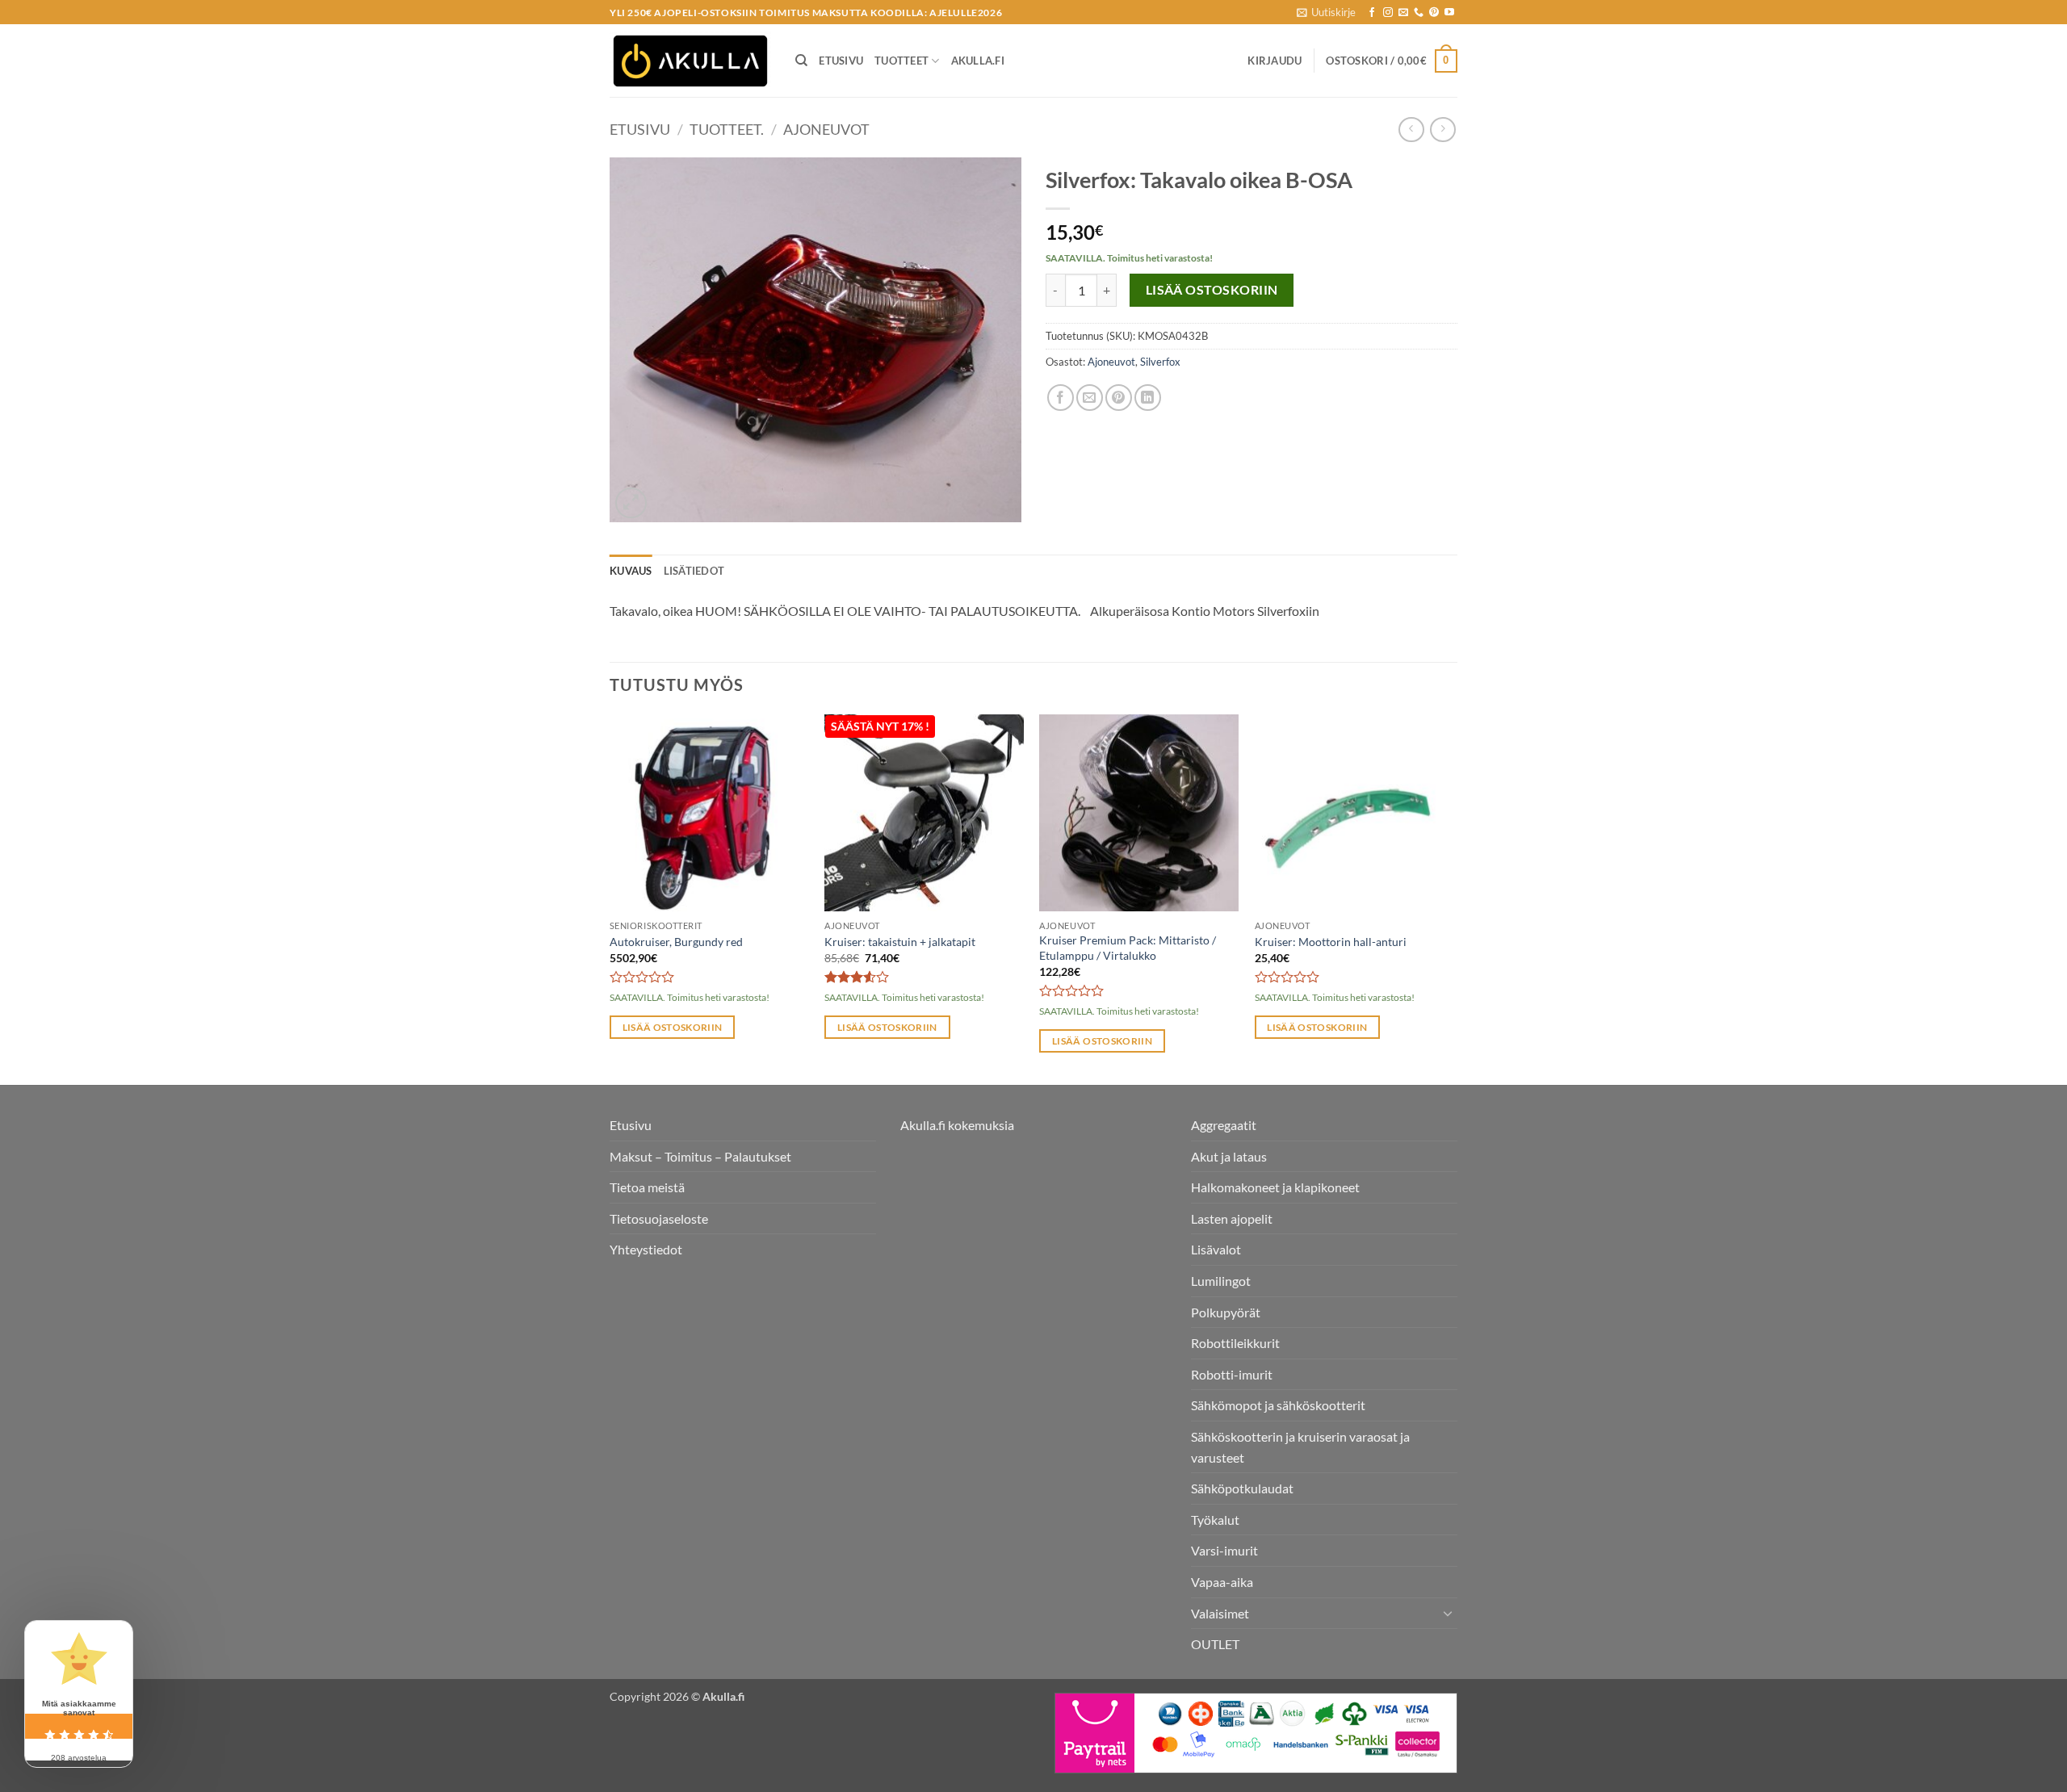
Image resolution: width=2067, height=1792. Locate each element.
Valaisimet (1220, 1613)
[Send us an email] (1403, 13)
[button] (1326, 12)
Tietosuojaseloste (659, 1218)
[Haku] (801, 61)
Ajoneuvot (826, 129)
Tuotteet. (727, 129)
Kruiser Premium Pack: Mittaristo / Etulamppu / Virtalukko (1128, 948)
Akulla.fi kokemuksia (957, 1125)
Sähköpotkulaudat (1242, 1488)
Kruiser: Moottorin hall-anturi (1331, 942)
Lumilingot (1221, 1281)
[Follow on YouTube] (1449, 13)
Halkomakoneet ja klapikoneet (1275, 1187)
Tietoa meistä (647, 1187)
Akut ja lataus (1229, 1156)
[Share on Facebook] (1061, 398)
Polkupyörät (1226, 1312)
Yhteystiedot (646, 1249)
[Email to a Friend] (1090, 398)
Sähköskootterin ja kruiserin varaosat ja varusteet (1300, 1447)
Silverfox (1160, 362)
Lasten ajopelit (1232, 1218)
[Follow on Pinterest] (1434, 13)
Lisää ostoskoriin (1212, 290)
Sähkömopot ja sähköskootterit (1278, 1405)
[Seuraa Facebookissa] (1372, 13)
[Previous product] (1442, 130)
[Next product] (1411, 130)
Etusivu (841, 61)
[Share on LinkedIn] (1148, 398)
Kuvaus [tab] (631, 571)
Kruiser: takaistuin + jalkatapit (900, 942)
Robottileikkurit (1235, 1343)
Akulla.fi (978, 61)
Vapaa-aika (1222, 1582)
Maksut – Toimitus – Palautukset (700, 1156)
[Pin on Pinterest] (1119, 398)
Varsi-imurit (1224, 1550)
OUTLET (1215, 1644)
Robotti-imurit (1232, 1374)
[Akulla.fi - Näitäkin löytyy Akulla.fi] (690, 61)
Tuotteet (901, 61)
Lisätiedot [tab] (694, 571)
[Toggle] (1448, 1613)
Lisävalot (1216, 1249)
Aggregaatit (1224, 1125)
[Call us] (1419, 13)
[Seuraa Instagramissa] (1388, 13)
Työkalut (1215, 1520)
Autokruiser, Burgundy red (676, 942)
